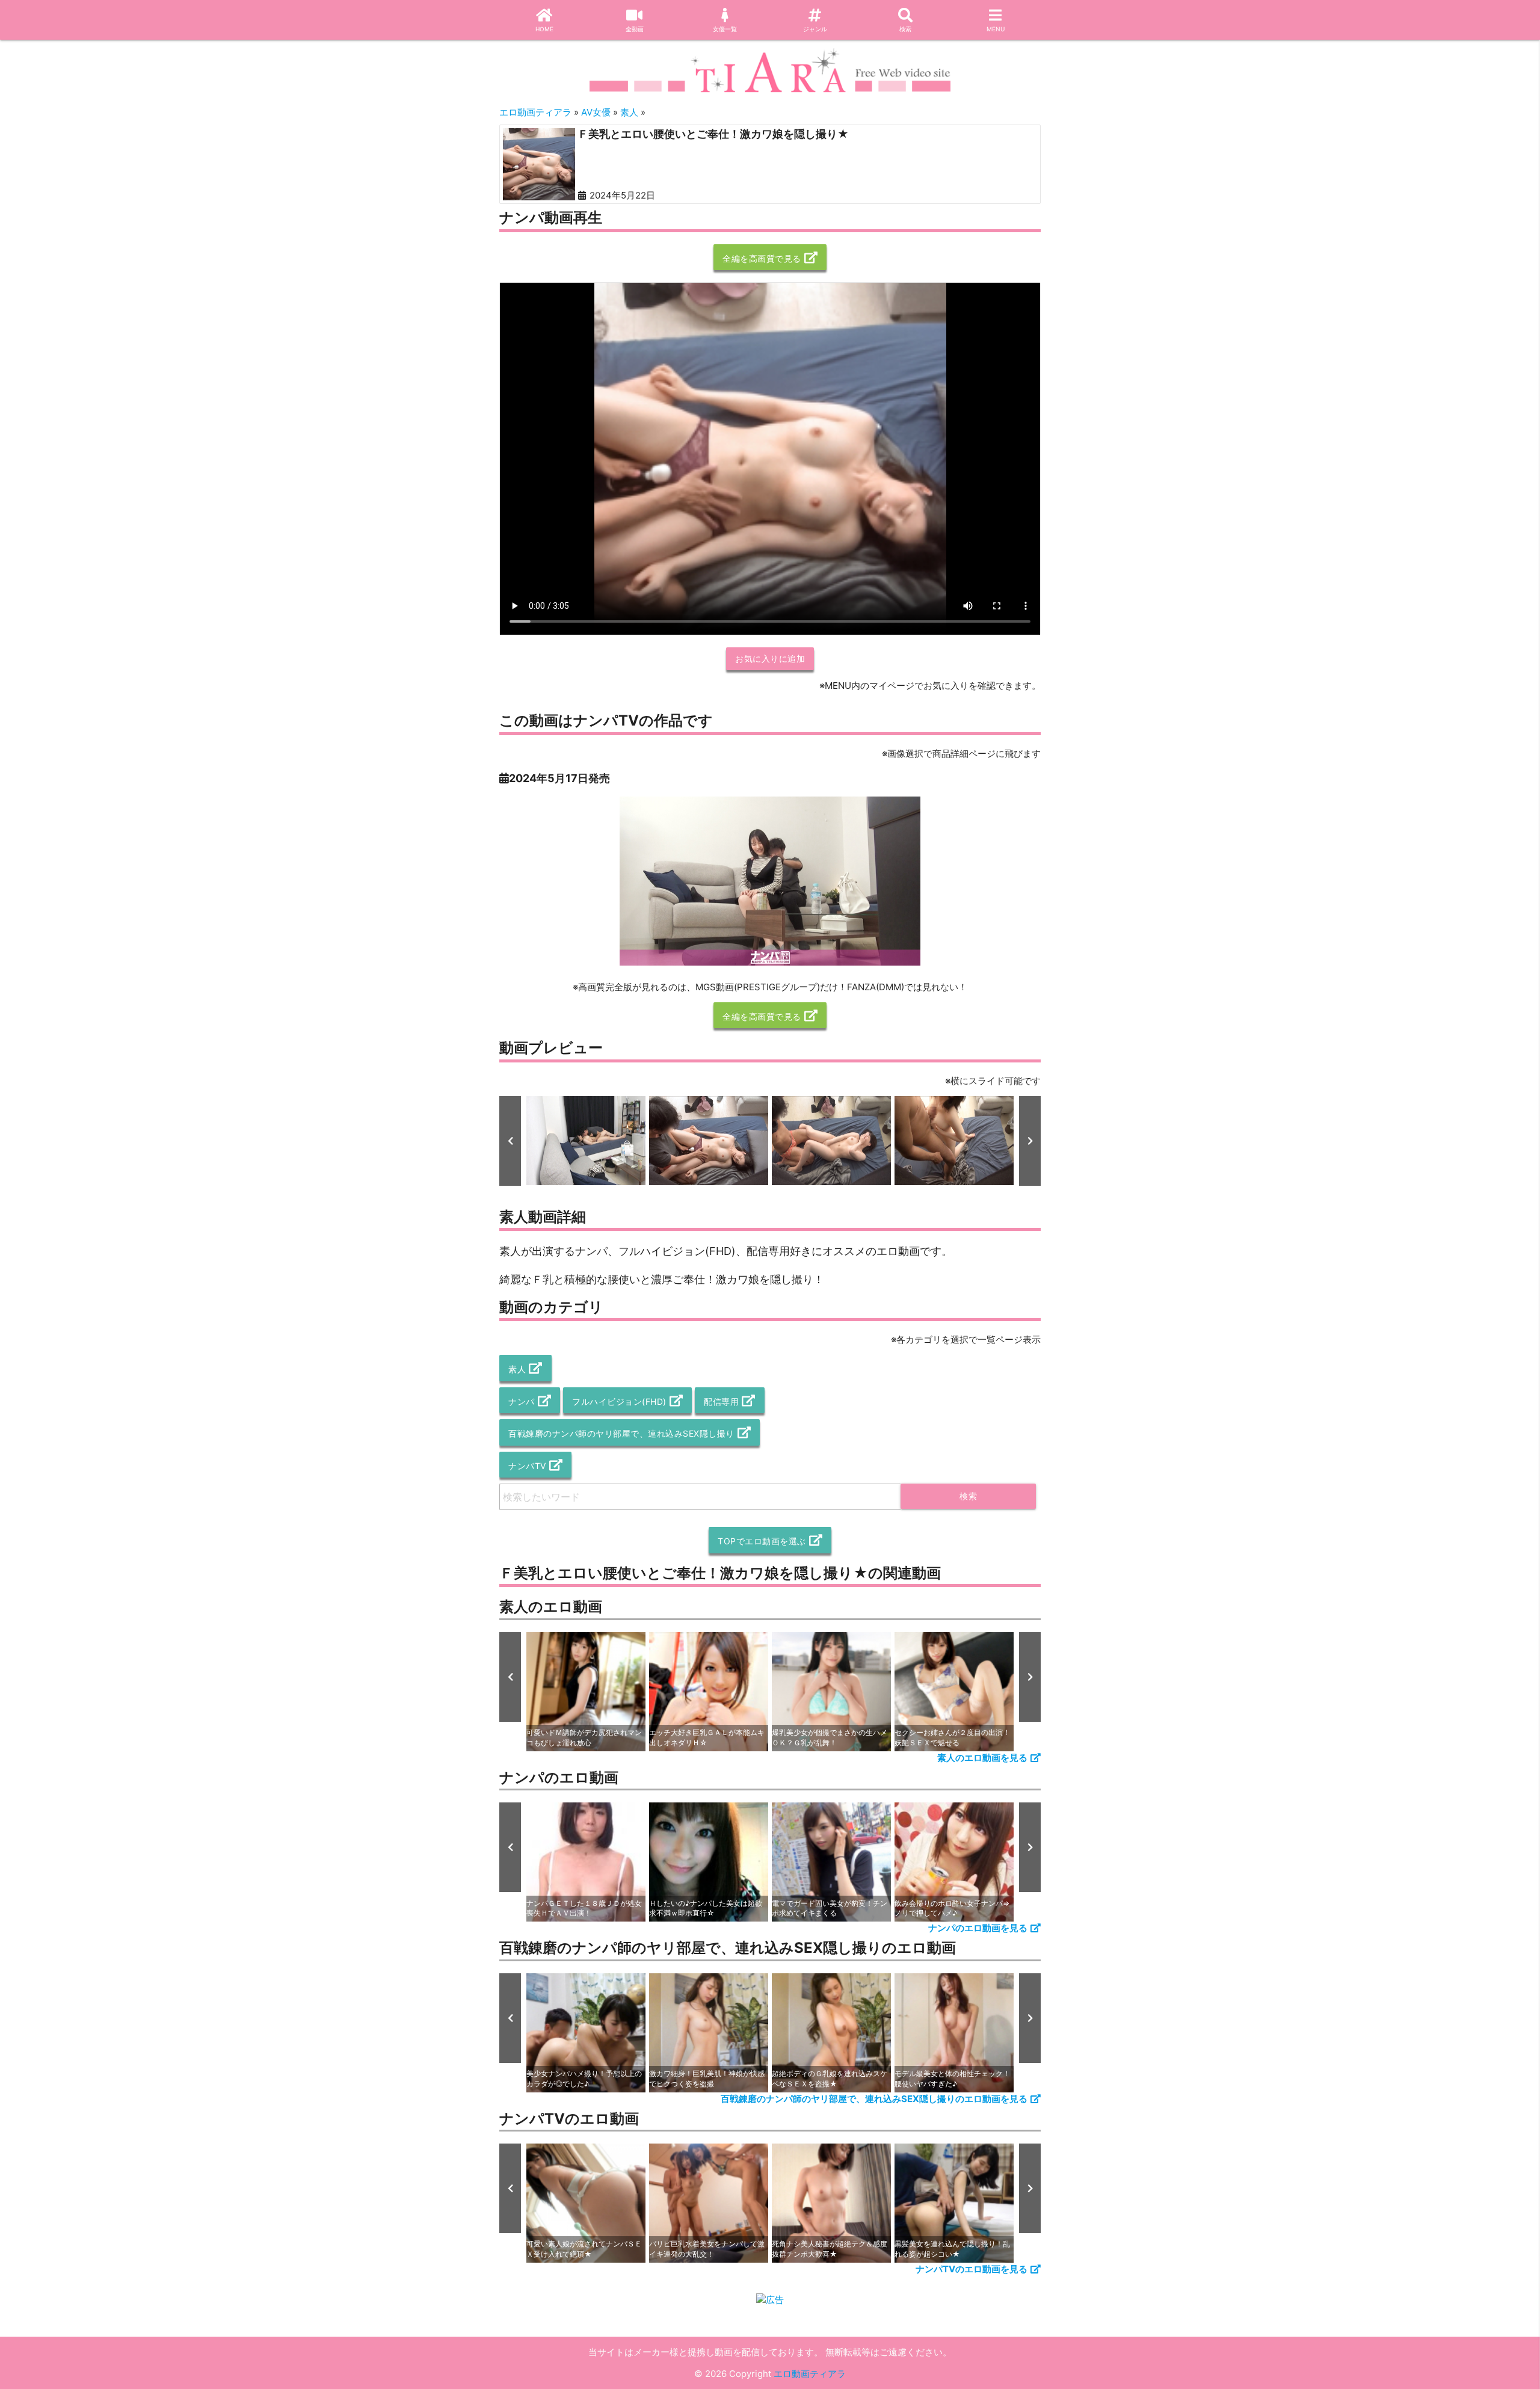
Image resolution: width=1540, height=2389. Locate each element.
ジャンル (815, 29)
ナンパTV (527, 1466)
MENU (996, 29)
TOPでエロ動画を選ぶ (762, 1541)
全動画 (635, 29)
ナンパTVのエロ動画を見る (972, 2269)
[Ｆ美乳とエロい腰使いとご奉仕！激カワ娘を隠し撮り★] (539, 164)
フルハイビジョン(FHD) (619, 1401)
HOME (544, 29)
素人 (517, 1369)
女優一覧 (725, 29)
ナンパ (522, 1401)
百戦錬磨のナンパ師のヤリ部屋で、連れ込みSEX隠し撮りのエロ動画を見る (874, 2099)
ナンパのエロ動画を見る (978, 1928)
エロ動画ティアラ (810, 2374)
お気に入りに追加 (770, 658)
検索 (905, 29)
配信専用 (721, 1401)
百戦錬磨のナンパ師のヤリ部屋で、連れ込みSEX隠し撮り (621, 1433)
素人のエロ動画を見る (982, 1758)
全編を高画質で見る (762, 258)
